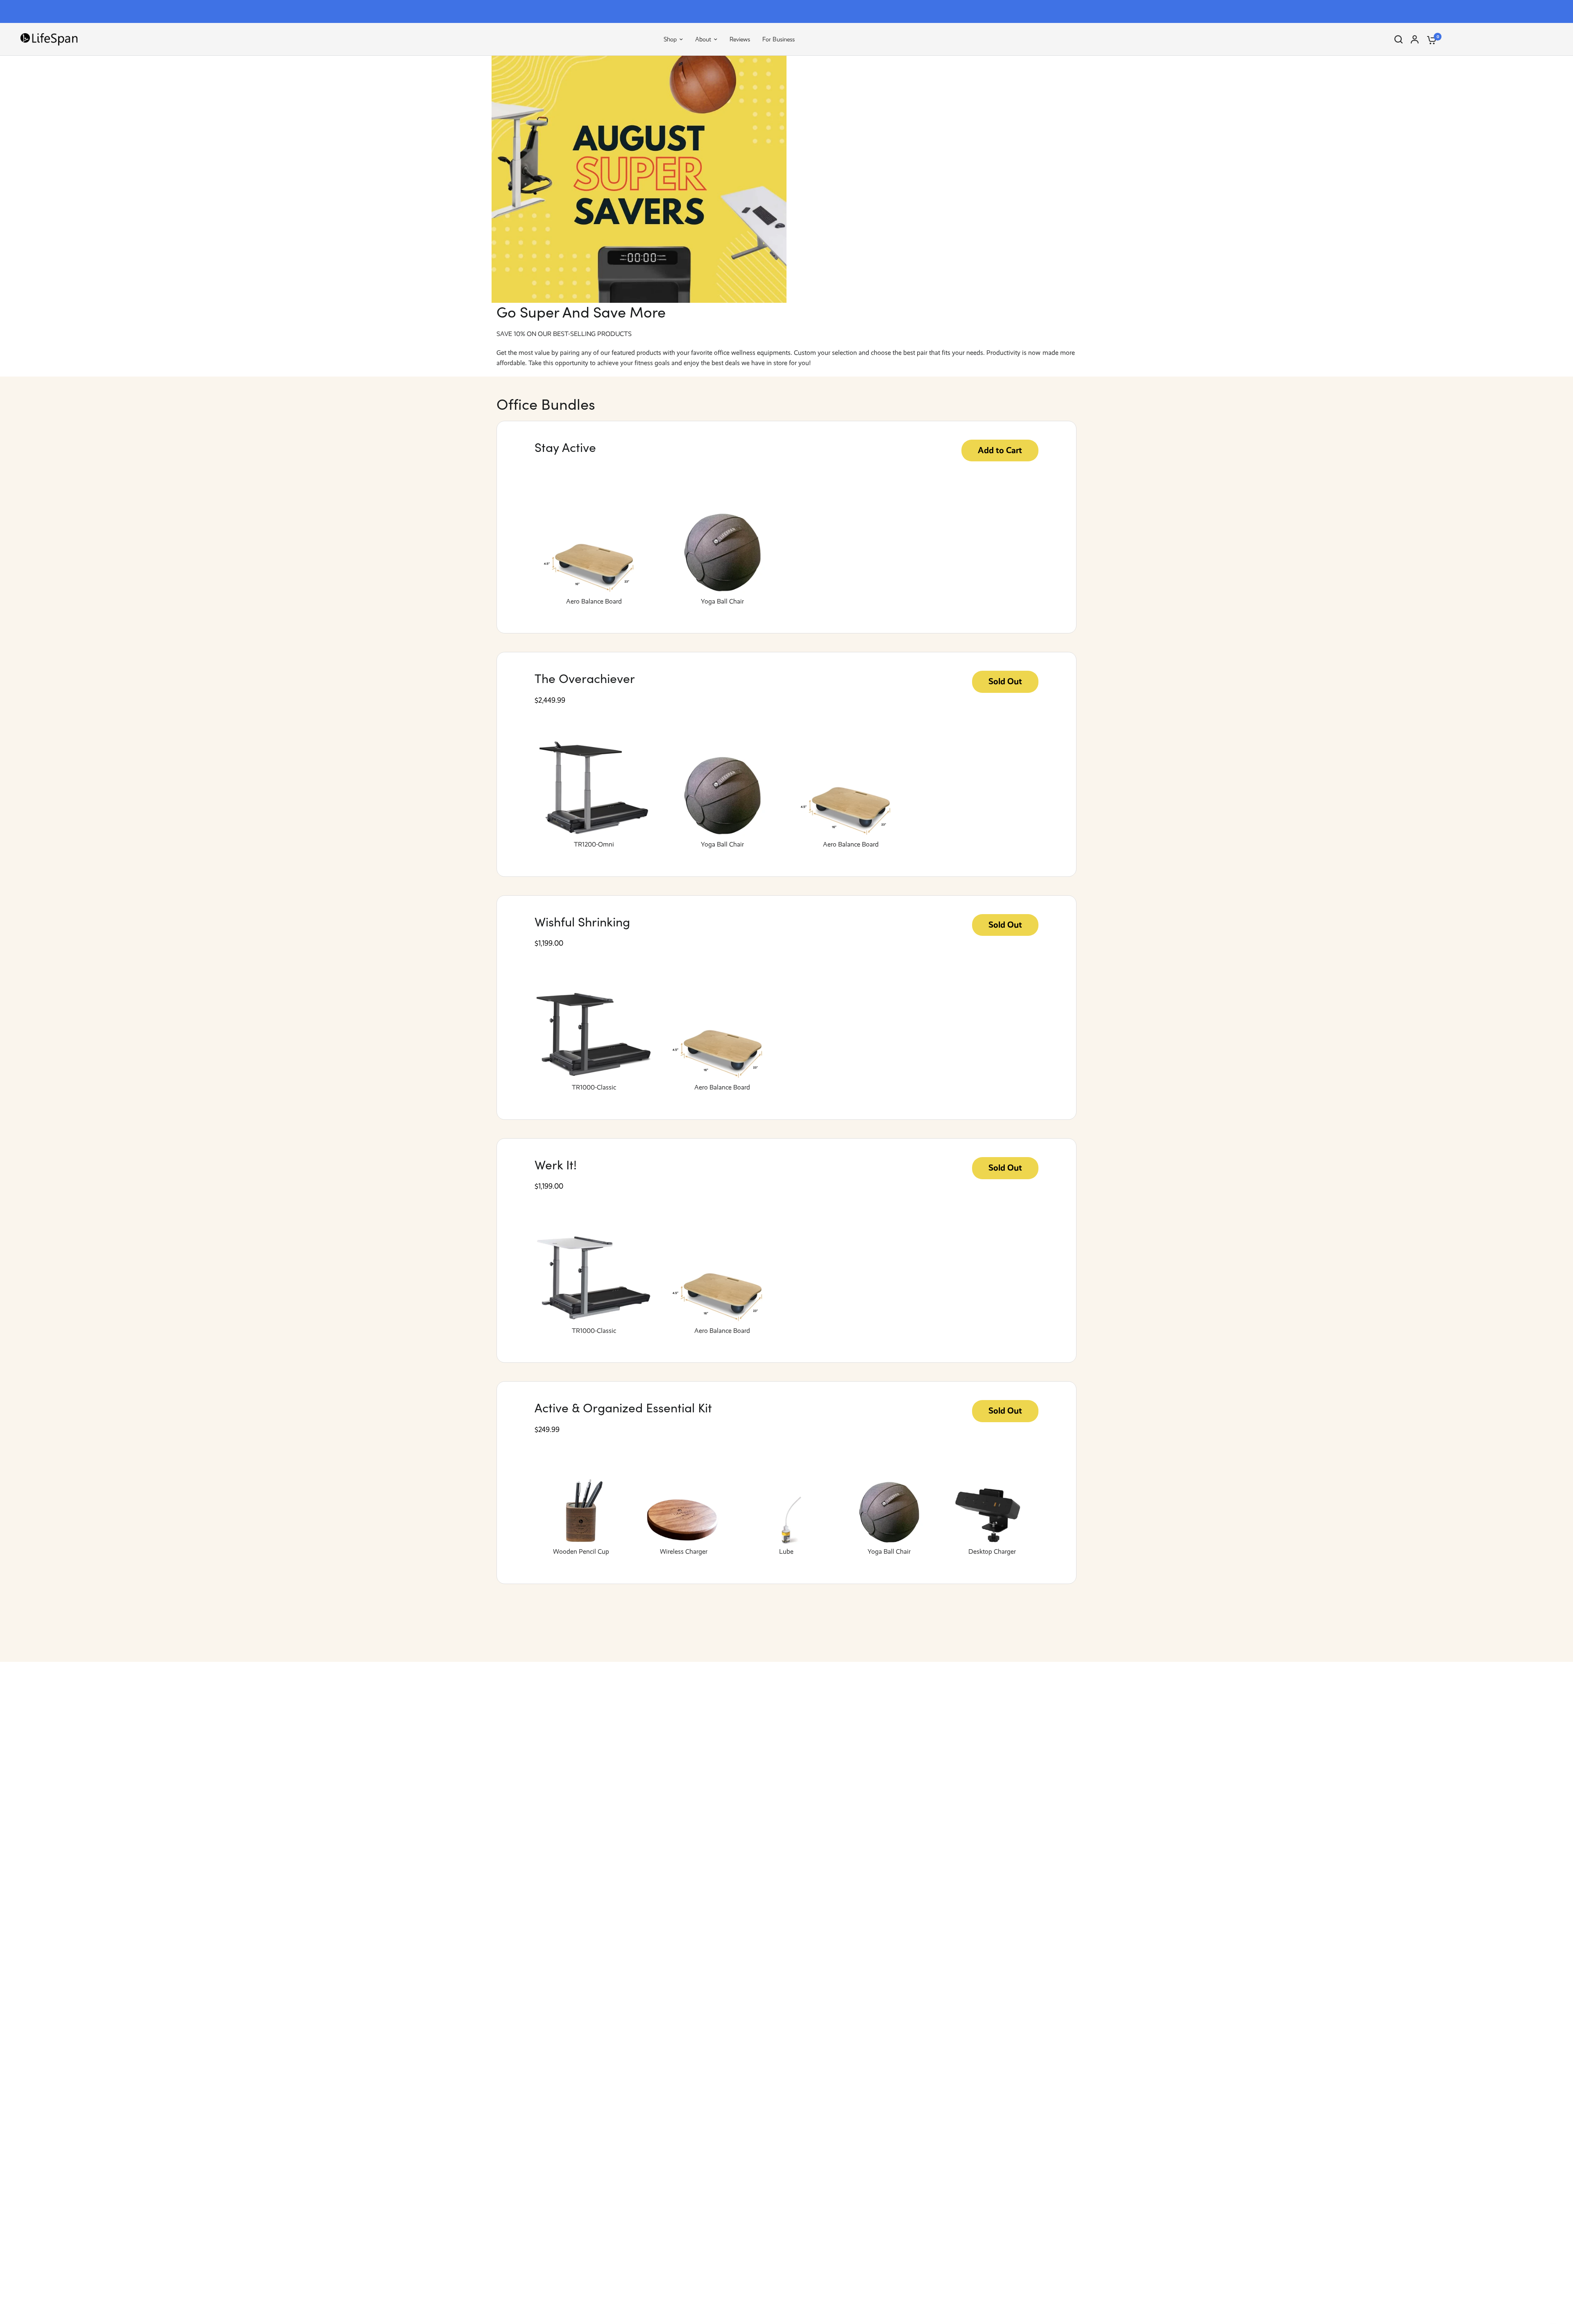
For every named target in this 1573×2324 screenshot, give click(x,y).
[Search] (1398, 39)
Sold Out (1005, 681)
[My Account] (1415, 39)
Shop (670, 39)
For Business (779, 39)
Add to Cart (1000, 450)
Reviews (740, 39)
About (703, 39)
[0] (1430, 39)
